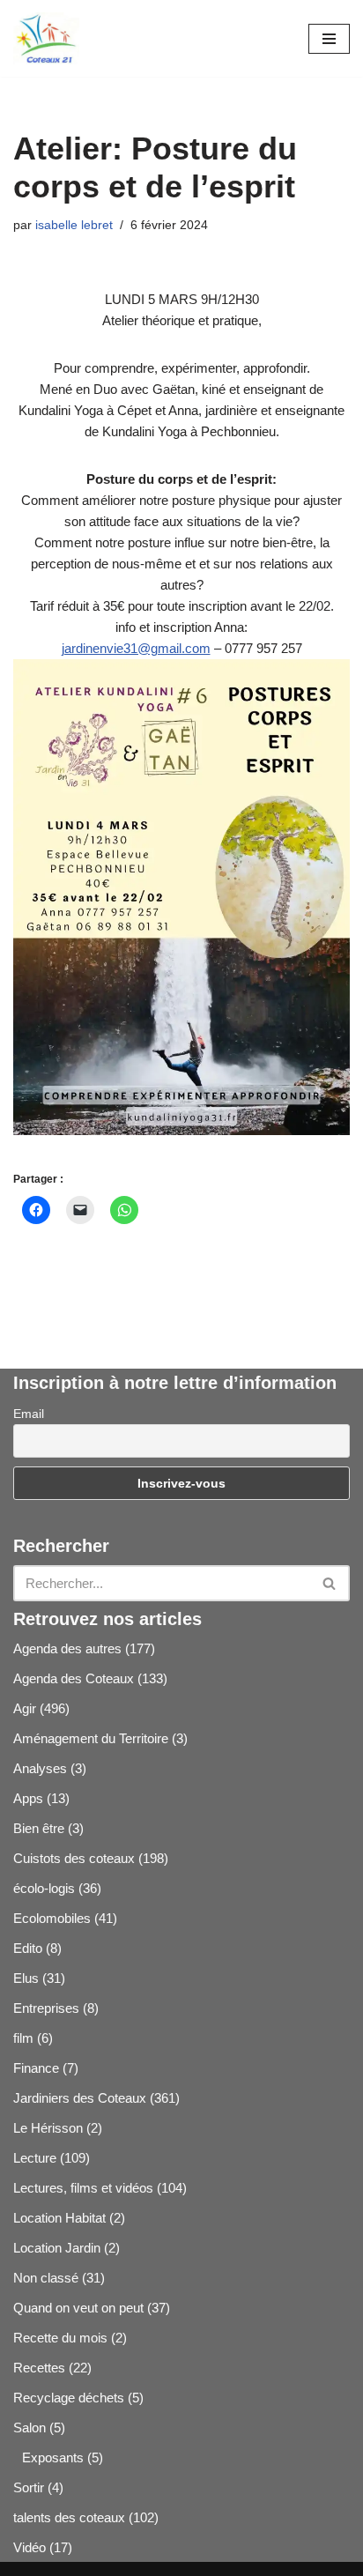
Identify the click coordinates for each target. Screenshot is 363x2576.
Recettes (39, 2368)
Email (29, 1414)
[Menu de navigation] (329, 39)
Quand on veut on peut (78, 2308)
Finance (36, 2068)
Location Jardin (57, 2248)
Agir (25, 1708)
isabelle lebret (74, 225)
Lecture (35, 2158)
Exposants (53, 2457)
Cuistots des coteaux (74, 1858)
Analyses (40, 1768)
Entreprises (46, 2008)
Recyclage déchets (69, 2398)
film (23, 2038)
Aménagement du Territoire (91, 1738)
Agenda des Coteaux (74, 1678)
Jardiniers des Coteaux (80, 2098)
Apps (28, 1798)
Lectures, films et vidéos (83, 2188)
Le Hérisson (48, 2128)
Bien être (39, 1828)
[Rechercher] (330, 1583)
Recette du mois (60, 2338)
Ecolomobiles (52, 1918)
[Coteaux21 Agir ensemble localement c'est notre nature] (46, 38)
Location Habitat (59, 2218)
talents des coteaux (69, 2517)
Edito (28, 1948)
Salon (30, 2428)
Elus (26, 1978)
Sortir (29, 2487)
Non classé (46, 2278)
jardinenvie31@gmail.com (136, 648)
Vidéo (30, 2547)
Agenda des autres (67, 1648)
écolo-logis (44, 1888)
